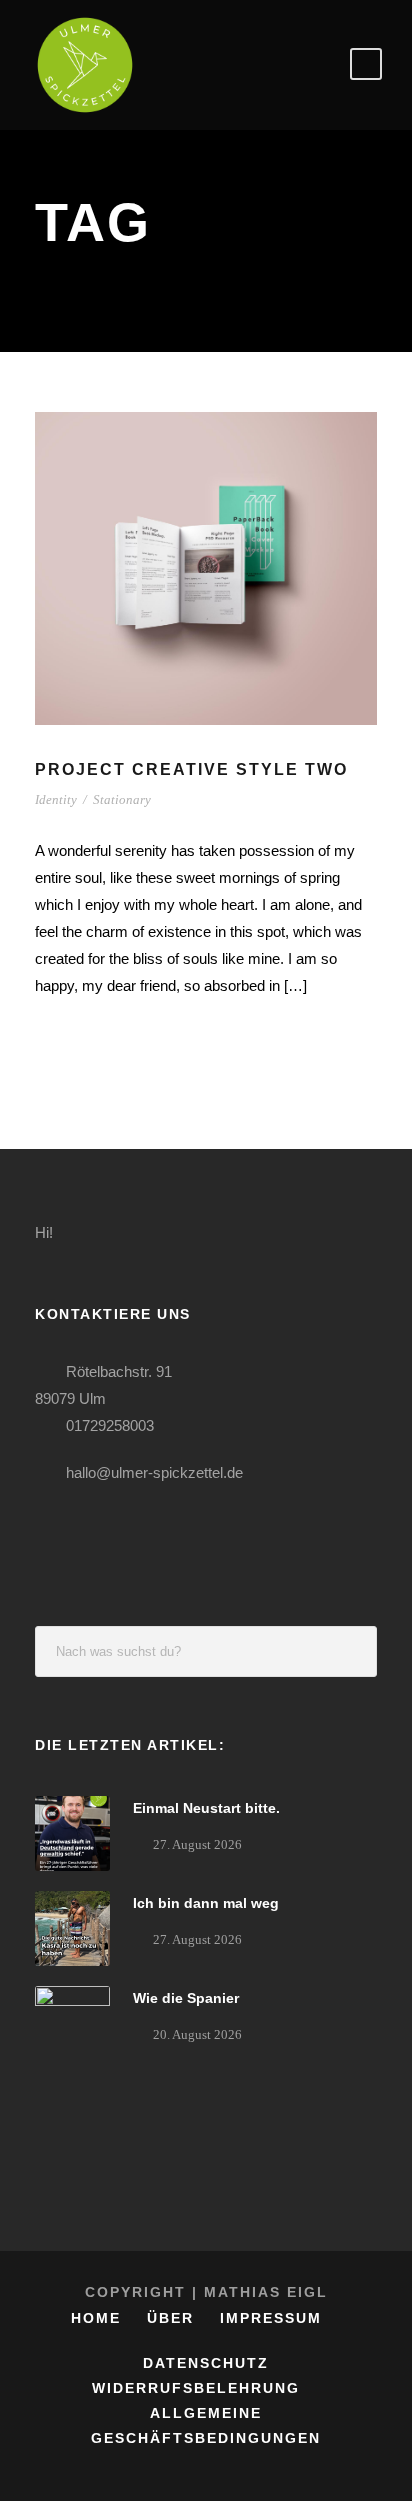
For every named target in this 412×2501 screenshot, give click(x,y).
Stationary (122, 799)
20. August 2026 (197, 2034)
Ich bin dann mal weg (206, 1903)
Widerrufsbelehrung (196, 2388)
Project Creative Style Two (191, 769)
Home (96, 2318)
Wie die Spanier (186, 1998)
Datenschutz (206, 2363)
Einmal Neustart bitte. (206, 1808)
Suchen (352, 1651)
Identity (56, 799)
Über (170, 2318)
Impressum (271, 2318)
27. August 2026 (197, 1844)
